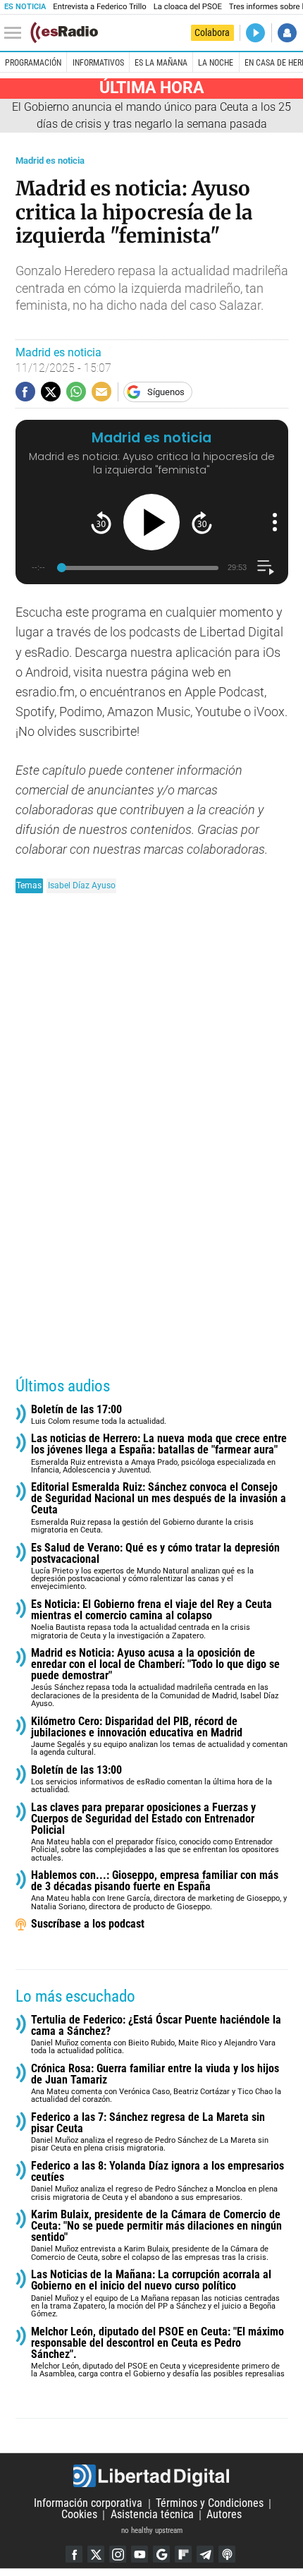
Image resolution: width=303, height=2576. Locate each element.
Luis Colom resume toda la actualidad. (99, 1415)
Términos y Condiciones (210, 2504)
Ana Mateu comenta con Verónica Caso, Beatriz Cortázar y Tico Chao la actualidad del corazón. (156, 2084)
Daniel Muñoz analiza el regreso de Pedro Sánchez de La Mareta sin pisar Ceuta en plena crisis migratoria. (150, 2133)
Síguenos (166, 392)
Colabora (212, 32)
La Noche (216, 63)
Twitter (96, 2554)
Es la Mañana (161, 63)
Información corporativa (88, 2504)
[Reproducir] (151, 522)
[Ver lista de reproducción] (265, 568)
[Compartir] (25, 392)
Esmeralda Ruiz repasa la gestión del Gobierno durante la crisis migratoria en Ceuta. (159, 1508)
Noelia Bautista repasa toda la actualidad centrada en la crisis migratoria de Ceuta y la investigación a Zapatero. (151, 1620)
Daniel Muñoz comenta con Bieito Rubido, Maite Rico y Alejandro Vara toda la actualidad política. (156, 2035)
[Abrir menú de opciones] (275, 522)
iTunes (227, 2554)
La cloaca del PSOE (188, 7)
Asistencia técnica (152, 2515)
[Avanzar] (202, 522)
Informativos (98, 63)
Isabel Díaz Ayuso (82, 885)
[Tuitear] (51, 392)
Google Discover (161, 2554)
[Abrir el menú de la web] (16, 33)
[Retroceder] (101, 522)
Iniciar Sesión (287, 33)
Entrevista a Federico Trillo (99, 7)
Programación (33, 63)
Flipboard (183, 2554)
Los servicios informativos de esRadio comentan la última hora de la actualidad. (151, 1780)
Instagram (118, 2554)
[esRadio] (64, 32)
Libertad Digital (151, 2476)
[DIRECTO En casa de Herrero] (255, 33)
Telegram (205, 2554)
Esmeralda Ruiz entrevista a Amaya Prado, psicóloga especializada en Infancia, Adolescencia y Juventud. (159, 1454)
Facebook (74, 2554)
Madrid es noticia (50, 161)
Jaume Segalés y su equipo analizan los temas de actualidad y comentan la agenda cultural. (159, 1737)
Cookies (79, 2515)
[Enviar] (76, 392)
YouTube (140, 2554)
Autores (224, 2515)
